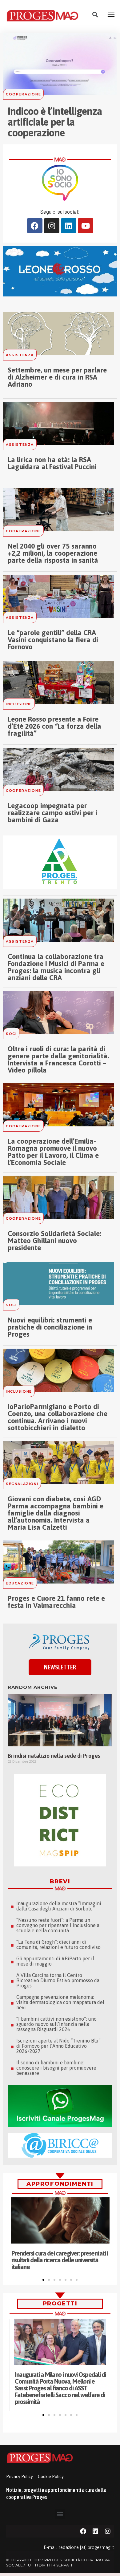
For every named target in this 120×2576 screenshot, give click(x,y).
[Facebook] (35, 226)
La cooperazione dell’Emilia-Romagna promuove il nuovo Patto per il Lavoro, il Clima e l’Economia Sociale (53, 1152)
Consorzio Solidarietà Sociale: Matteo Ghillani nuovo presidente (54, 1241)
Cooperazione (23, 94)
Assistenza (20, 355)
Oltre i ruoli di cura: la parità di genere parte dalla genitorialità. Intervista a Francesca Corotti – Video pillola (58, 1059)
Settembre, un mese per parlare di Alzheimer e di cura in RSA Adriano (57, 377)
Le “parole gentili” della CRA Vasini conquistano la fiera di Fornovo (53, 640)
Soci (11, 1034)
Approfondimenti (60, 2184)
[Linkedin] (69, 226)
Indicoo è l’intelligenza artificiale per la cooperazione (55, 122)
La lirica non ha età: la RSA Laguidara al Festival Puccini (52, 463)
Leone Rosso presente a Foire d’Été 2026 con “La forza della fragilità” (54, 726)
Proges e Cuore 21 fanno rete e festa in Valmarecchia (56, 1602)
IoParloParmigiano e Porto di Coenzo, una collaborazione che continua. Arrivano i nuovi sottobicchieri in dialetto (58, 1417)
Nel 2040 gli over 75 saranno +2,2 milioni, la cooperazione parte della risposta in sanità (53, 553)
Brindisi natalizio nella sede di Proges (54, 1756)
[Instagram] (52, 226)
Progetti (60, 2304)
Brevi (60, 1882)
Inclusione (19, 704)
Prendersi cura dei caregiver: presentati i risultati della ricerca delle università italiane (60, 2260)
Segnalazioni (22, 1484)
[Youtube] (86, 226)
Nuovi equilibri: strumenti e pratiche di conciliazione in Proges (50, 1327)
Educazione (20, 1583)
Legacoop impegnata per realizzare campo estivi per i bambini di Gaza (52, 813)
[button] (95, 15)
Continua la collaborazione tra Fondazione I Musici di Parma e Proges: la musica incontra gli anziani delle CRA (56, 967)
